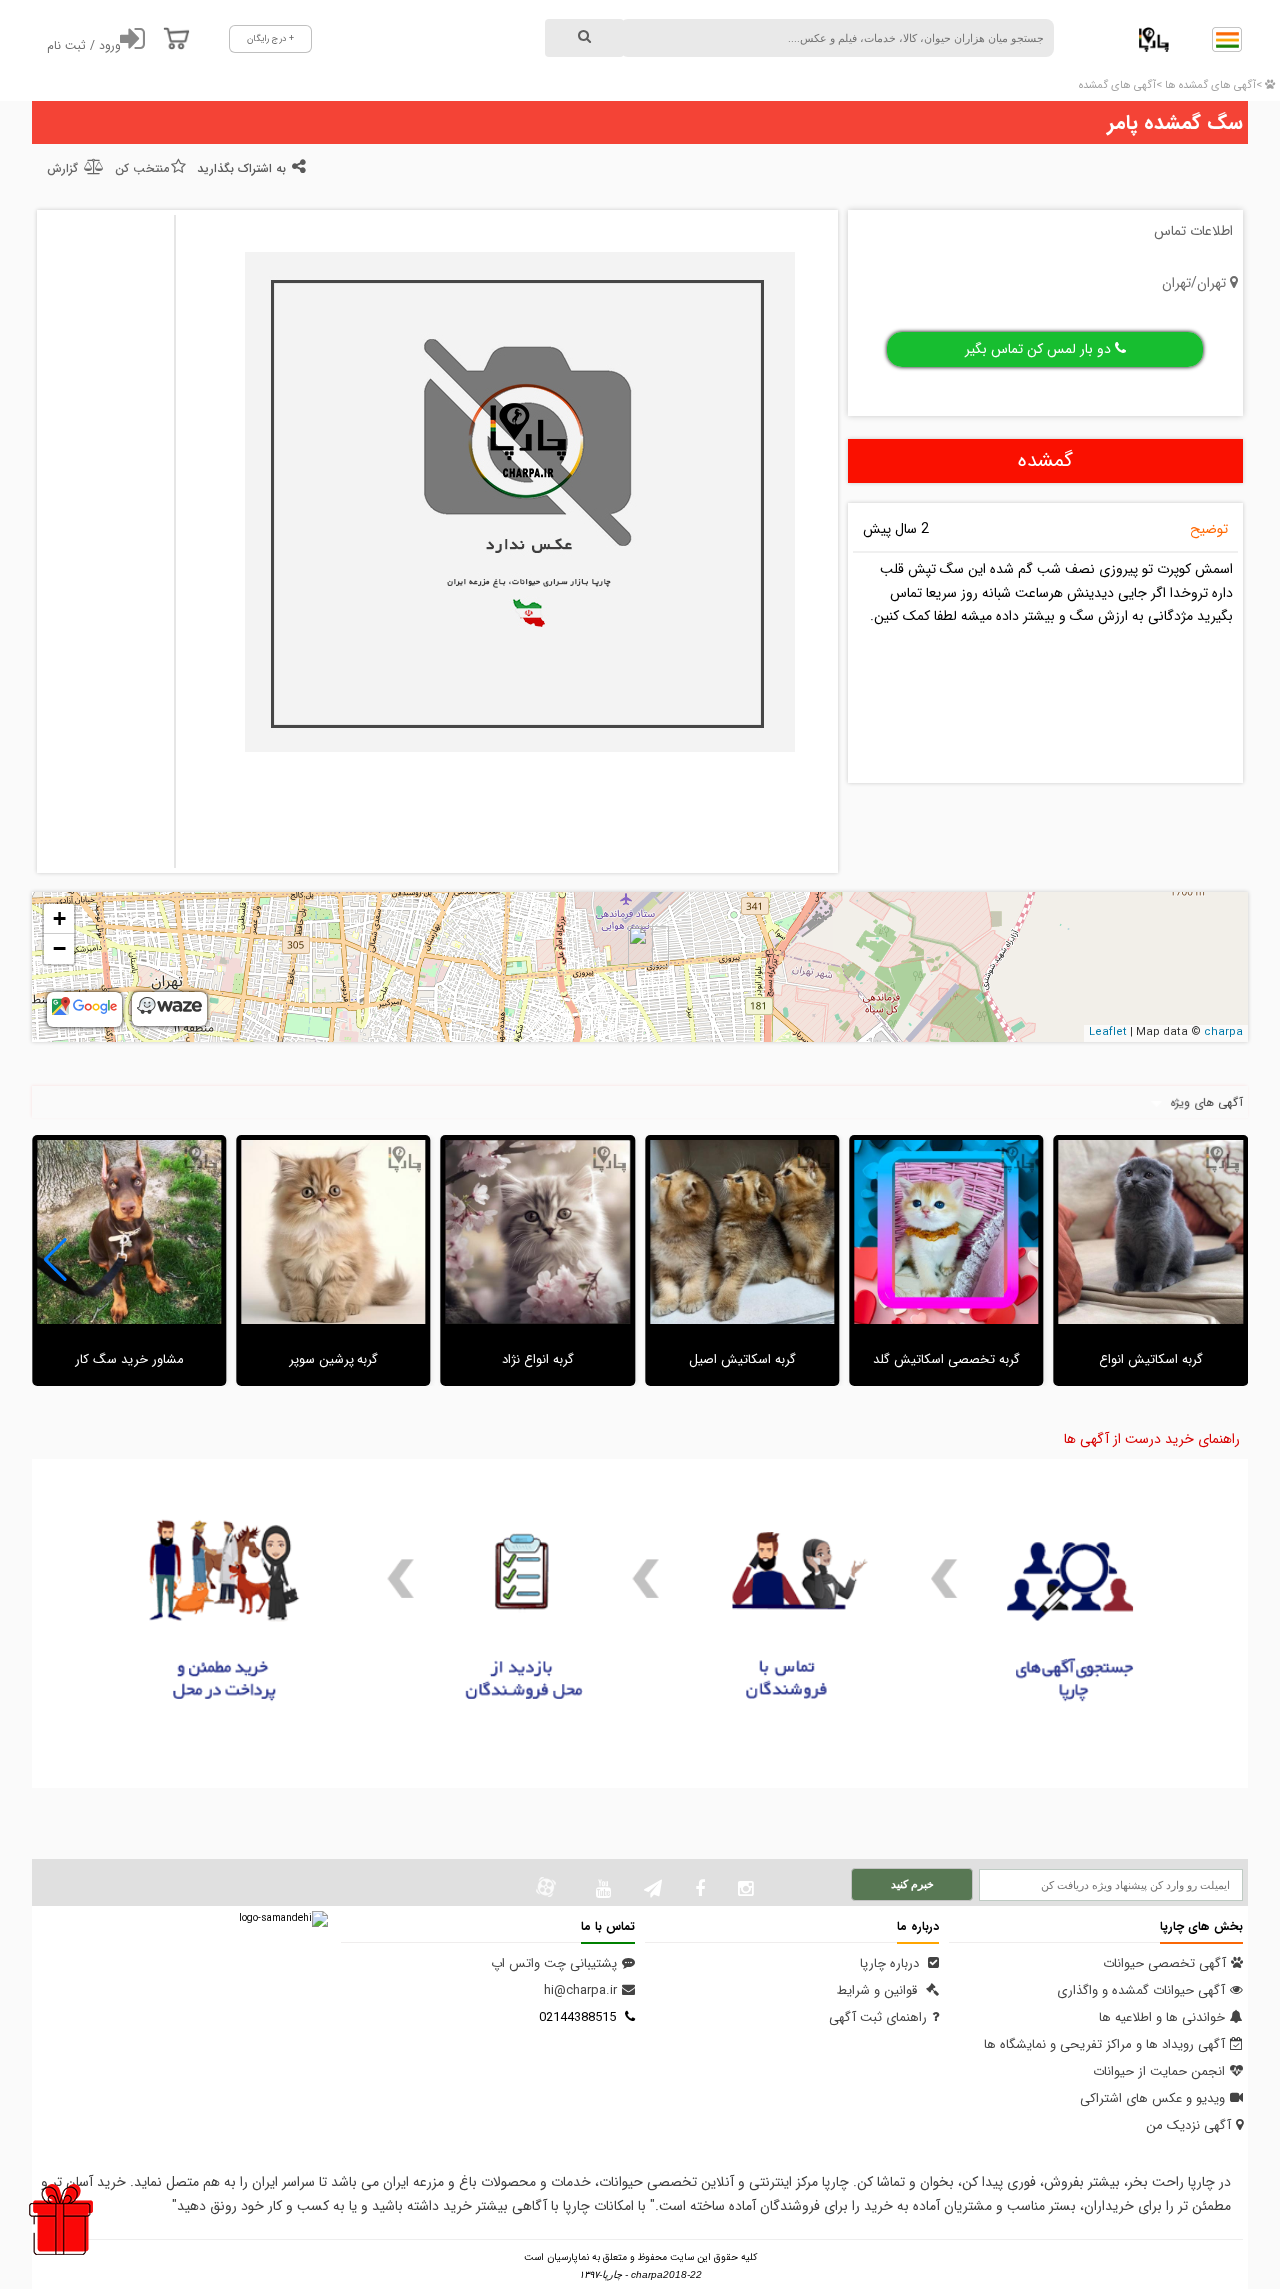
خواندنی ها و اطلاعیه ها (1162, 2017)
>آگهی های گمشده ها (1212, 85)
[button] (55, 1260)
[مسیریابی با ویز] (169, 1011)
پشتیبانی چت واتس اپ (554, 1963)
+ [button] (59, 918)
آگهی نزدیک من (1188, 2125)
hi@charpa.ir (580, 1990)
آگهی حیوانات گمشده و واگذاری (1141, 1990)
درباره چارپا (891, 1963)
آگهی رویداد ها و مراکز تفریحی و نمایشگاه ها (1104, 2044)
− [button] (59, 948)
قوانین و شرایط (879, 1990)
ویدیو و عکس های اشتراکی (1152, 2098)
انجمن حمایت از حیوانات (1159, 2071)
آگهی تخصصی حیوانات (1164, 1963)
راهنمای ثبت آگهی (878, 2017)
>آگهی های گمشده (1120, 85)
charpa (1223, 1032)
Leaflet (1108, 1032)
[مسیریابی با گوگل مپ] (84, 1012)
